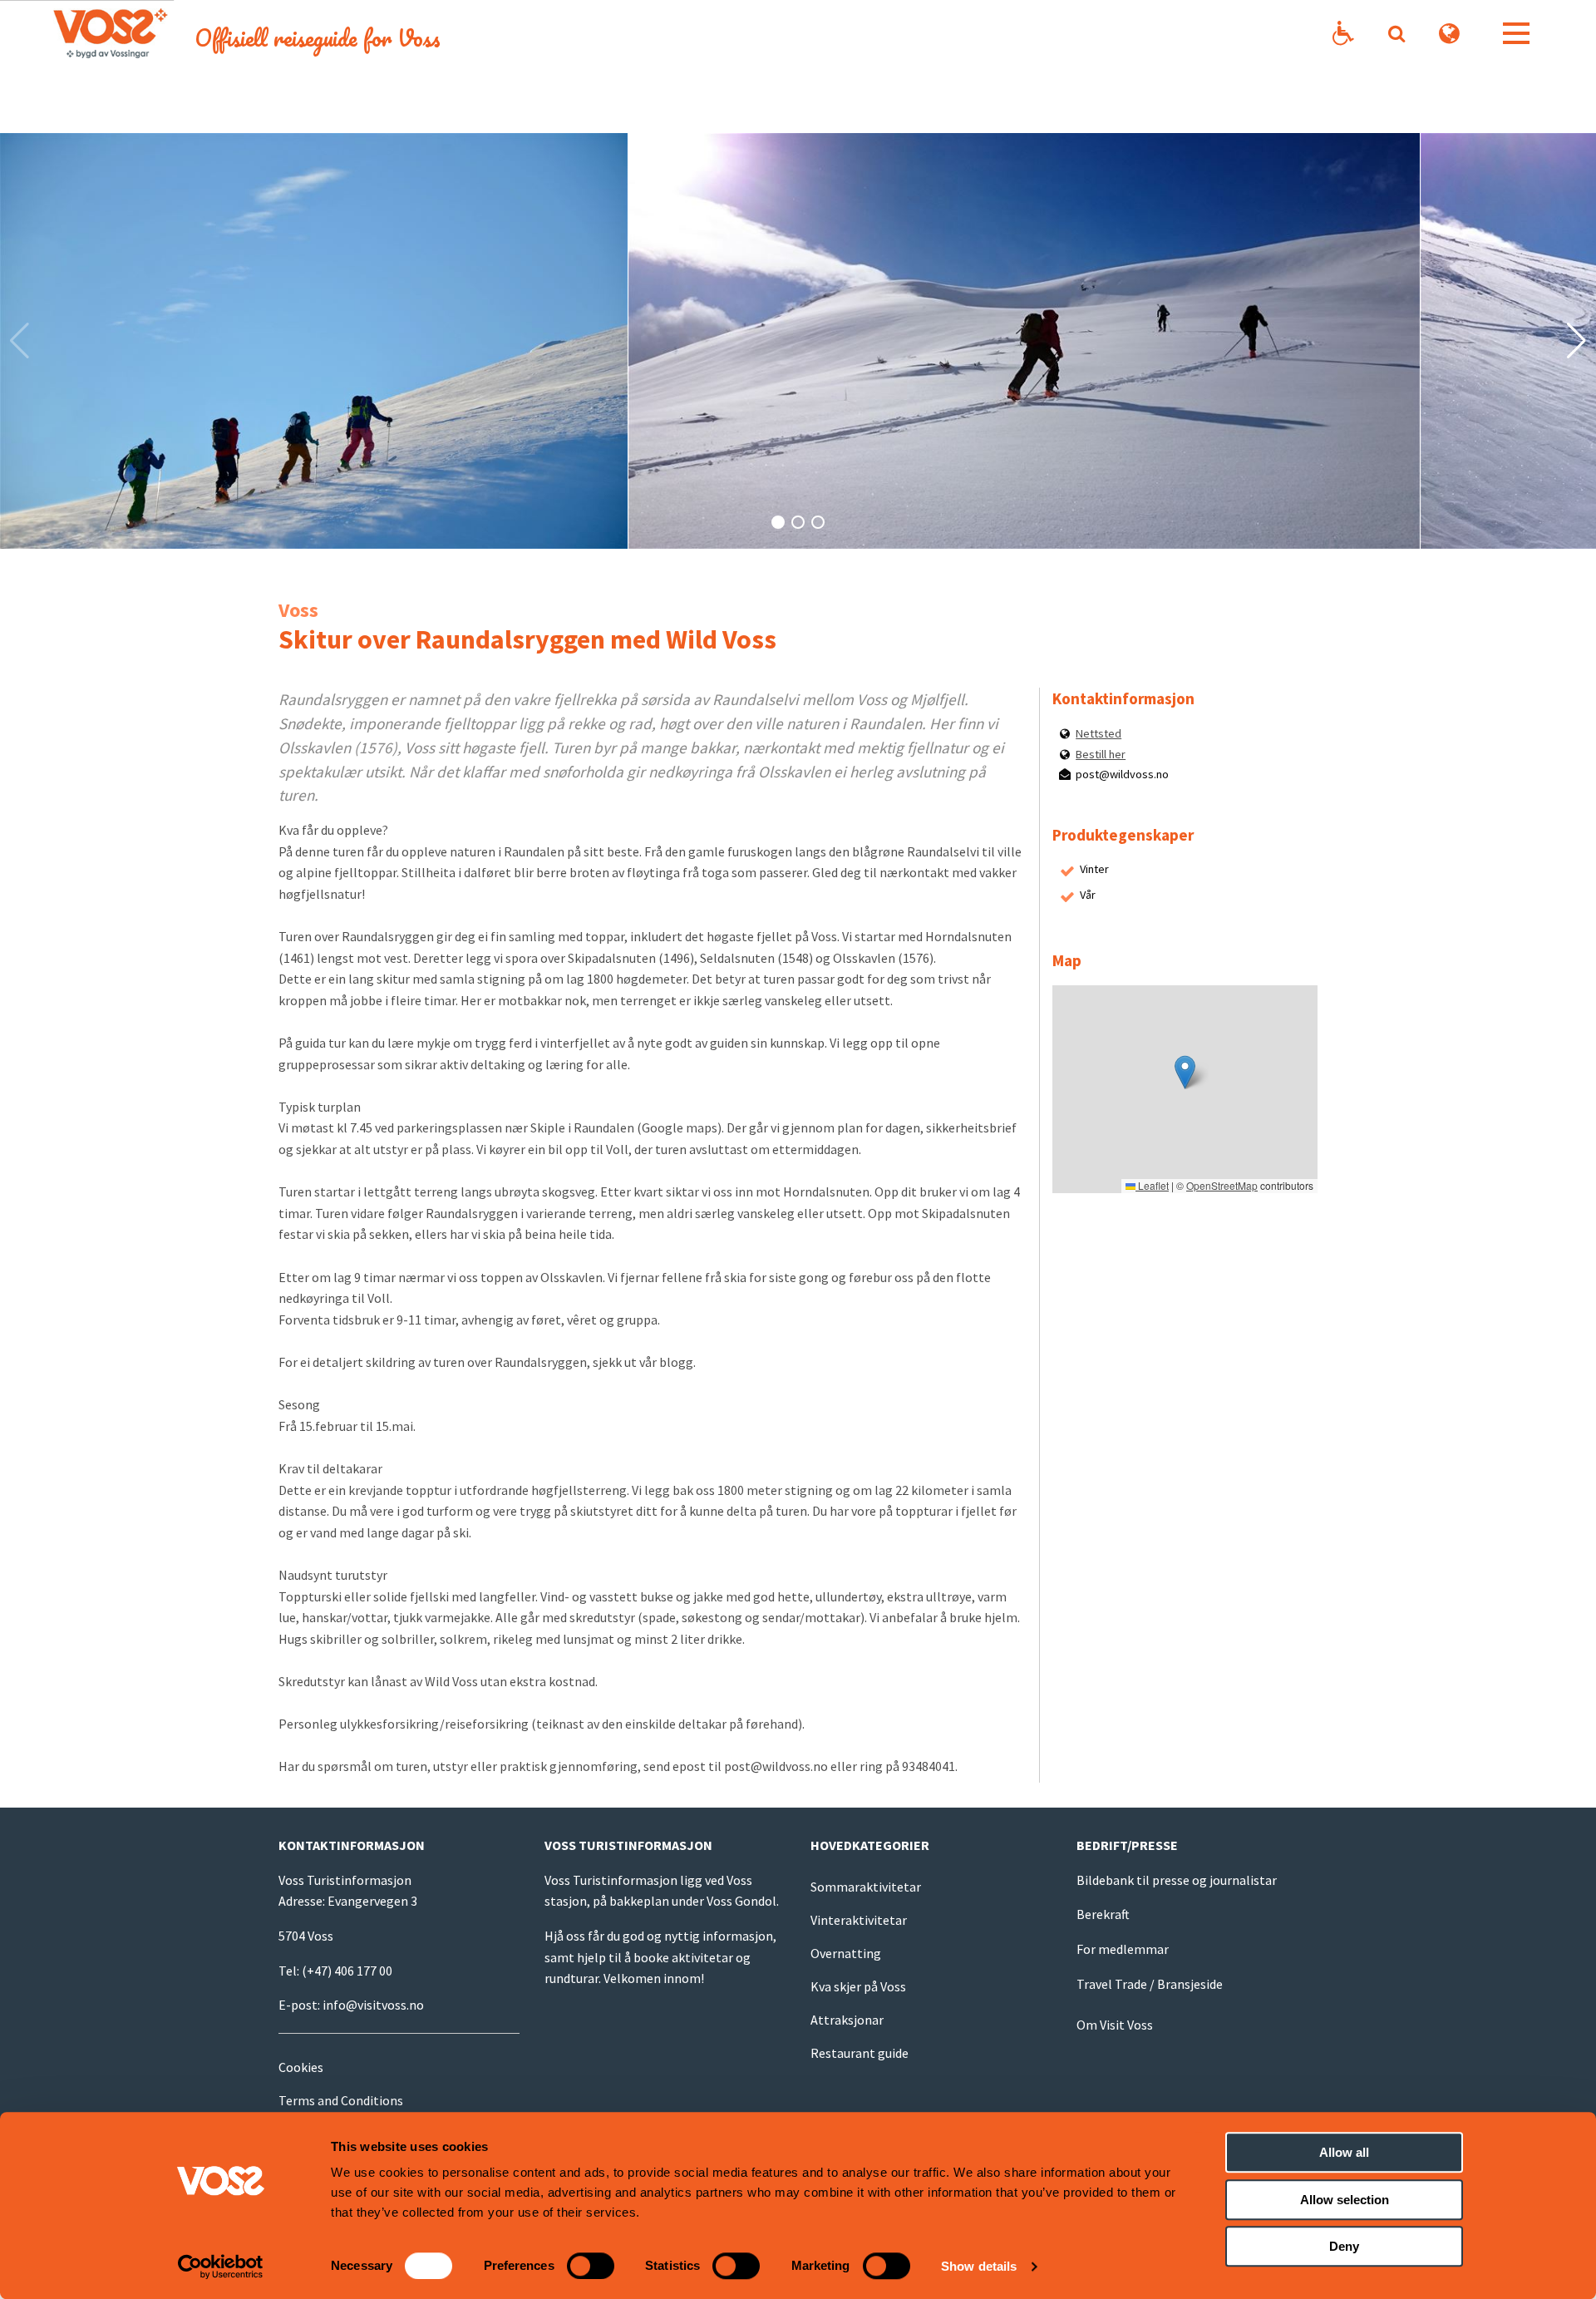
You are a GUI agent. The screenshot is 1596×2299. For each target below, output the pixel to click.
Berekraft (1103, 1914)
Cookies (301, 2067)
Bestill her (1101, 754)
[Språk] (1450, 34)
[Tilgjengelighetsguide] (1343, 34)
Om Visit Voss (1115, 2025)
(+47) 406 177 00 (347, 1971)
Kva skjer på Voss (858, 1986)
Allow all (1344, 2152)
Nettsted (1098, 733)
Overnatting (846, 1953)
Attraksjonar (847, 2020)
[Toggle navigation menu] (1516, 33)
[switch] (591, 2266)
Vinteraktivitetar (859, 1920)
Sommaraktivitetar (866, 1887)
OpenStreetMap (1222, 1185)
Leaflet (1152, 1185)
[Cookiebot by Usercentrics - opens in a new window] (221, 2267)
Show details (979, 2266)
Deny (1344, 2246)
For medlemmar (1123, 1949)
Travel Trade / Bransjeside (1150, 1984)
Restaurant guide (860, 2053)
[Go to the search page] (1396, 33)
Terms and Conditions (341, 2100)
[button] (778, 522)
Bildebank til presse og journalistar (1177, 1880)
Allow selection (1345, 2200)
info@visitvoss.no (373, 2005)
